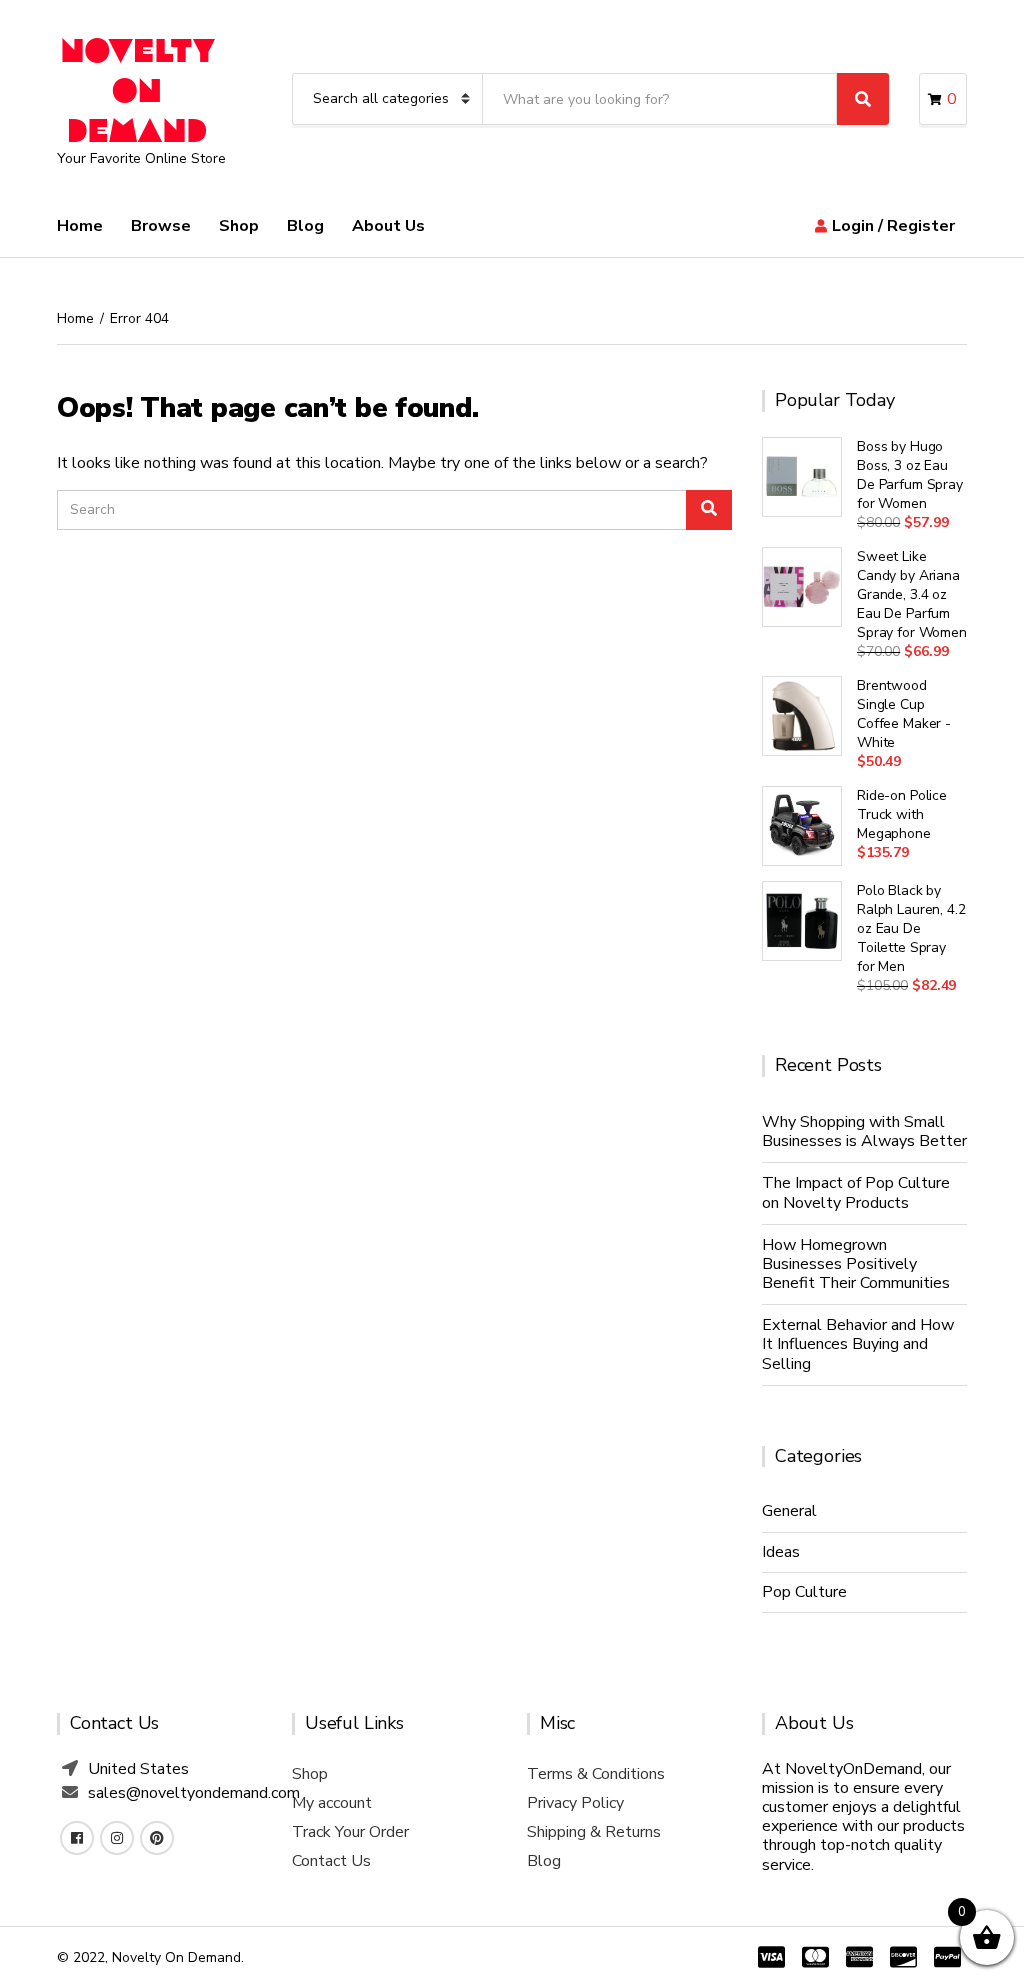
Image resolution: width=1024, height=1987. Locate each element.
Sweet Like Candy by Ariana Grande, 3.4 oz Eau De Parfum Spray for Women (912, 594)
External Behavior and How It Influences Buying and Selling (858, 1344)
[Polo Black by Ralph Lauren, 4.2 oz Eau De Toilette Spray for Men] (802, 921)
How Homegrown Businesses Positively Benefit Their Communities (856, 1264)
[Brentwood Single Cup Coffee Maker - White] (802, 716)
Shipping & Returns (594, 1832)
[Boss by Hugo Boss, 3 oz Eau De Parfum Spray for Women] (802, 477)
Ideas (781, 1552)
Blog (305, 226)
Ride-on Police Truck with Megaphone (902, 814)
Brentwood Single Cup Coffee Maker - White (904, 714)
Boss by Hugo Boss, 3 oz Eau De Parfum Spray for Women (910, 475)
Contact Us (331, 1861)
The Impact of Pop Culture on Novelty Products (856, 1192)
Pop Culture (804, 1592)
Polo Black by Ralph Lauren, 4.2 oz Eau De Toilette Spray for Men (911, 928)
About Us (388, 226)
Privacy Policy (575, 1803)
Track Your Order (350, 1832)
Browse (161, 226)
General (789, 1511)
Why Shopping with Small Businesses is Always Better (864, 1131)
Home (80, 226)
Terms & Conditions (596, 1774)
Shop (239, 226)
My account (332, 1803)
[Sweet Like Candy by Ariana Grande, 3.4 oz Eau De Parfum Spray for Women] (802, 587)
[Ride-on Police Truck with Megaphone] (802, 826)
